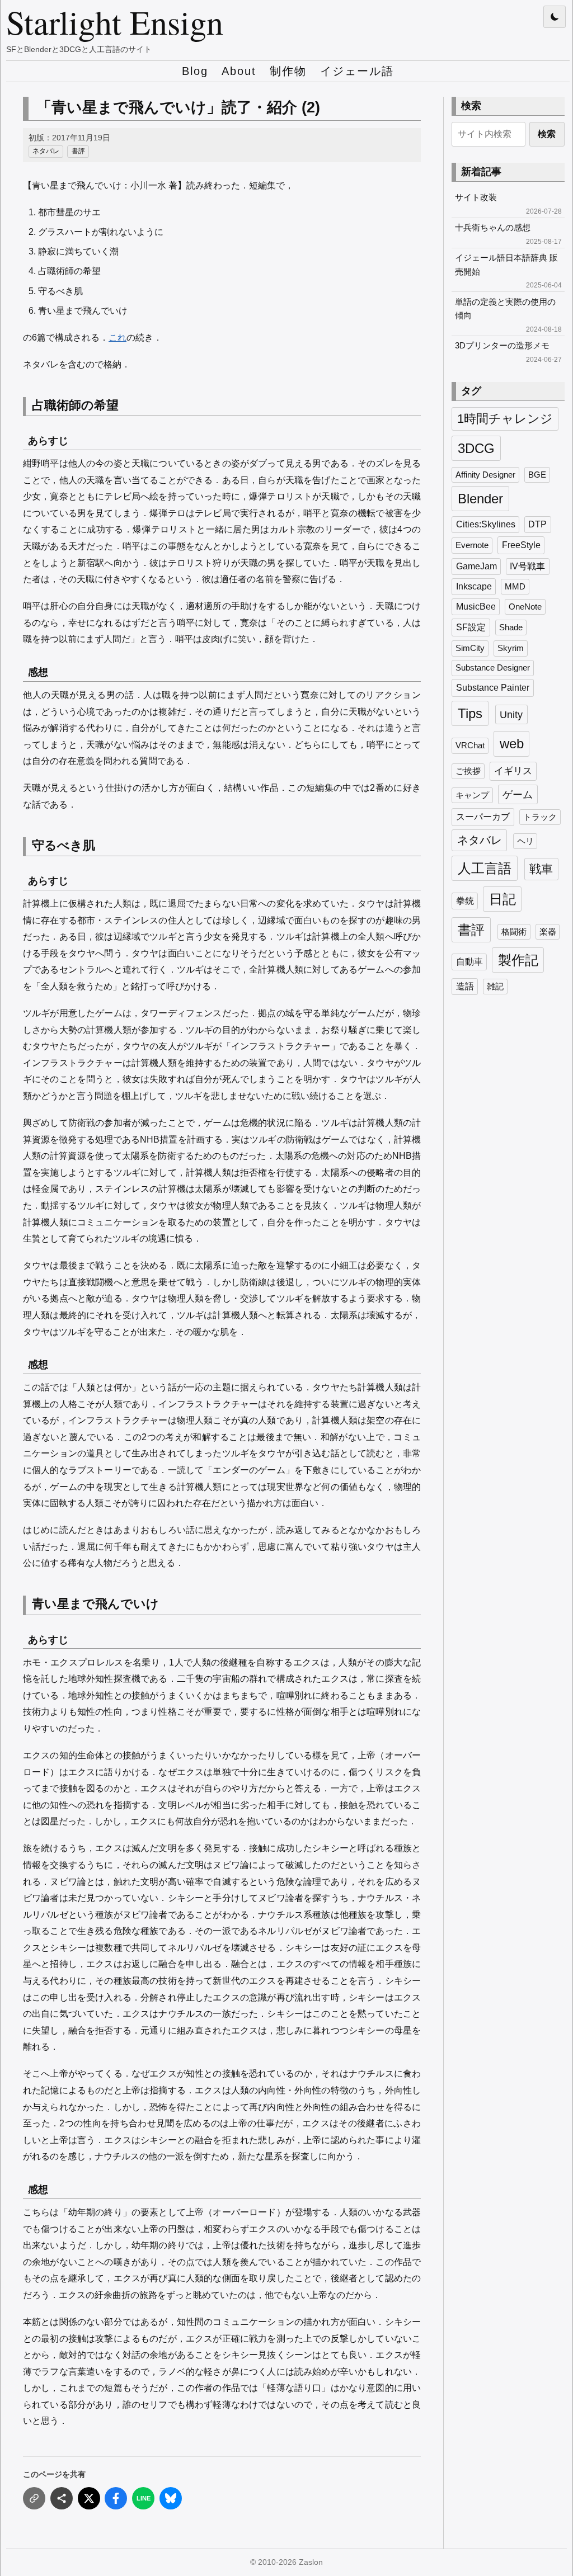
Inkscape (474, 586)
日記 (502, 899)
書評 (78, 151)
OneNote (525, 607)
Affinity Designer (485, 475)
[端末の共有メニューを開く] (62, 2498)
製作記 (518, 960)
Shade (511, 628)
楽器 (548, 932)
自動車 (469, 962)
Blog (195, 71)
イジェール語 (357, 71)
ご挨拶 (468, 771)
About (239, 71)
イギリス (513, 771)
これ (118, 338)
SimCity (470, 648)
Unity (511, 714)
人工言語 (485, 868)
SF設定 (471, 627)
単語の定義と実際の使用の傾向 (505, 308)
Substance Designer (493, 668)
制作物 (288, 71)
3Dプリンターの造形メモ (502, 345)
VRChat (470, 746)
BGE (537, 475)
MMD (515, 587)
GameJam (476, 566)
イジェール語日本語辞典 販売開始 (506, 264)
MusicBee (476, 607)
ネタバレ (46, 151)
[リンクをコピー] (34, 2498)
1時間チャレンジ (505, 419)
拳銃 (465, 901)
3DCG (476, 448)
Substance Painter (493, 687)
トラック (540, 817)
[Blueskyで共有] (171, 2498)
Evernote (472, 545)
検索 (547, 134)
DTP (537, 524)
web (512, 744)
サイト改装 (476, 197)
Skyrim (511, 648)
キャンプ (472, 795)
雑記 (495, 987)
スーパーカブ (483, 817)
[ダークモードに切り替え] (555, 17)
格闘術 (514, 932)
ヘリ (525, 841)
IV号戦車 (527, 566)
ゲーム (518, 794)
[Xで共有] (89, 2498)
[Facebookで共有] (116, 2498)
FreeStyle (521, 545)
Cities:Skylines (486, 524)
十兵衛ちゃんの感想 (493, 227)
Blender (480, 499)
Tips (470, 713)
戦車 (541, 869)
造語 (465, 986)
